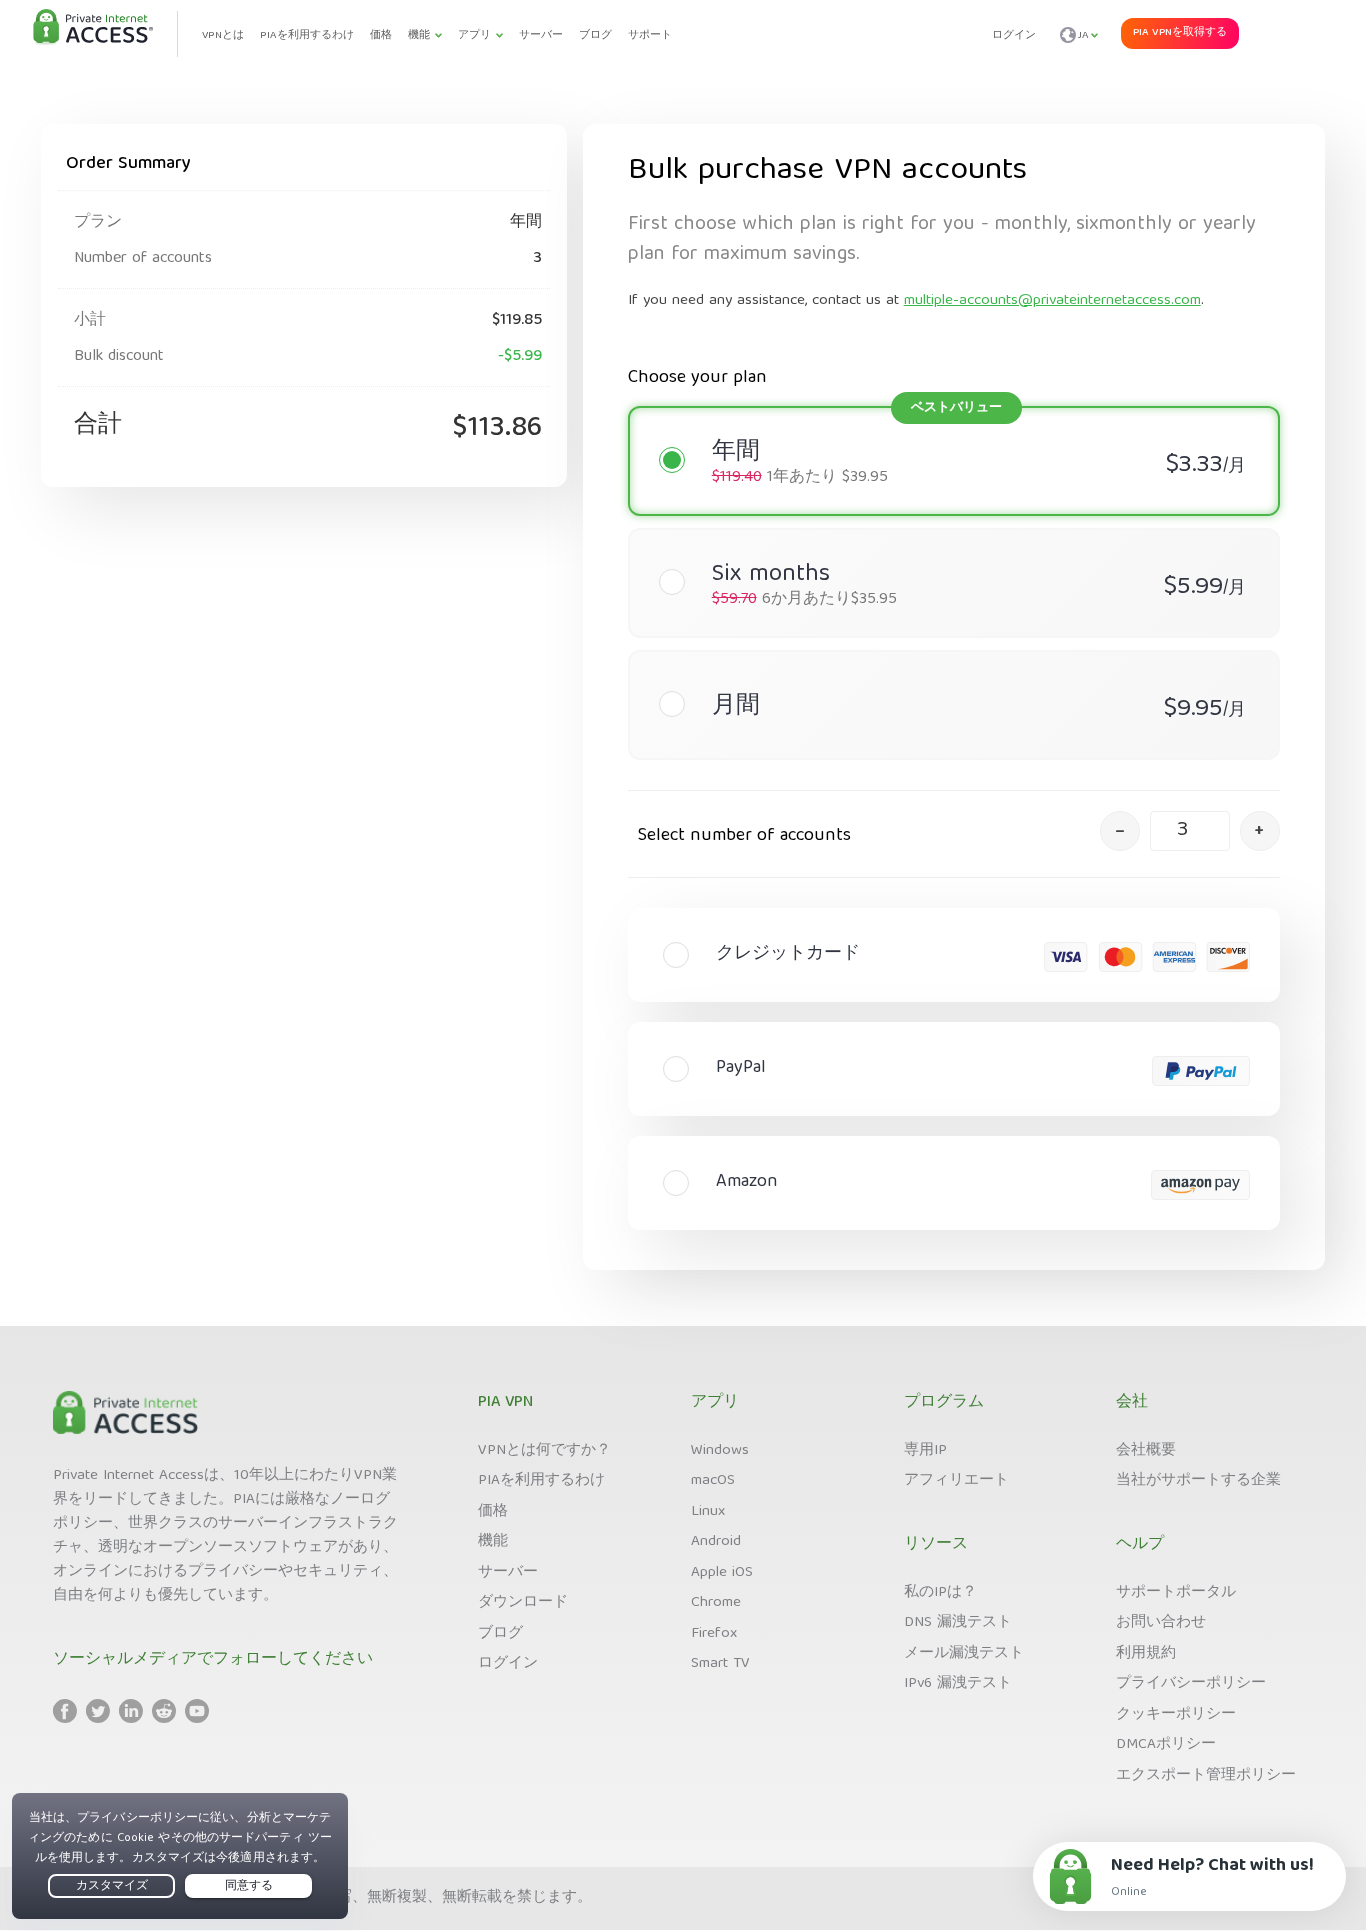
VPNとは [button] (223, 35)
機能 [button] (419, 35)
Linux (708, 1512)
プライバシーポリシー (1191, 1684)
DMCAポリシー (1166, 1745)
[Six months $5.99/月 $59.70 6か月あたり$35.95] (944, 543)
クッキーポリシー (1176, 1715)
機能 (493, 1542)
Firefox (714, 1634)
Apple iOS (722, 1573)
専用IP (925, 1451)
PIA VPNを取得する (1180, 32)
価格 (493, 1512)
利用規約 (1146, 1654)
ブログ (500, 1634)
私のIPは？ (940, 1593)
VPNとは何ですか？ (544, 1451)
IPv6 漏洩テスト (958, 1684)
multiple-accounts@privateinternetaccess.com (1052, 301)
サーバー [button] (541, 35)
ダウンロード (523, 1603)
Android (716, 1542)
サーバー (508, 1573)
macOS (713, 1481)
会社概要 (1146, 1451)
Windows (720, 1451)
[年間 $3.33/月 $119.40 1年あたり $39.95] (944, 421)
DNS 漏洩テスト (958, 1623)
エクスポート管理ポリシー (1206, 1776)
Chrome (716, 1603)
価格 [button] (381, 35)
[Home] (93, 28)
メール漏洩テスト (964, 1654)
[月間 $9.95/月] (944, 665)
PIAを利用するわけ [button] (307, 35)
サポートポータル (1176, 1593)
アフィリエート (956, 1481)
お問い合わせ (1161, 1623)
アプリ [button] (474, 35)
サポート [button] (650, 35)
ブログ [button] (595, 35)
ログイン (1014, 35)
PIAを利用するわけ (541, 1481)
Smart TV (720, 1664)
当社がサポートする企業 (1198, 1481)
